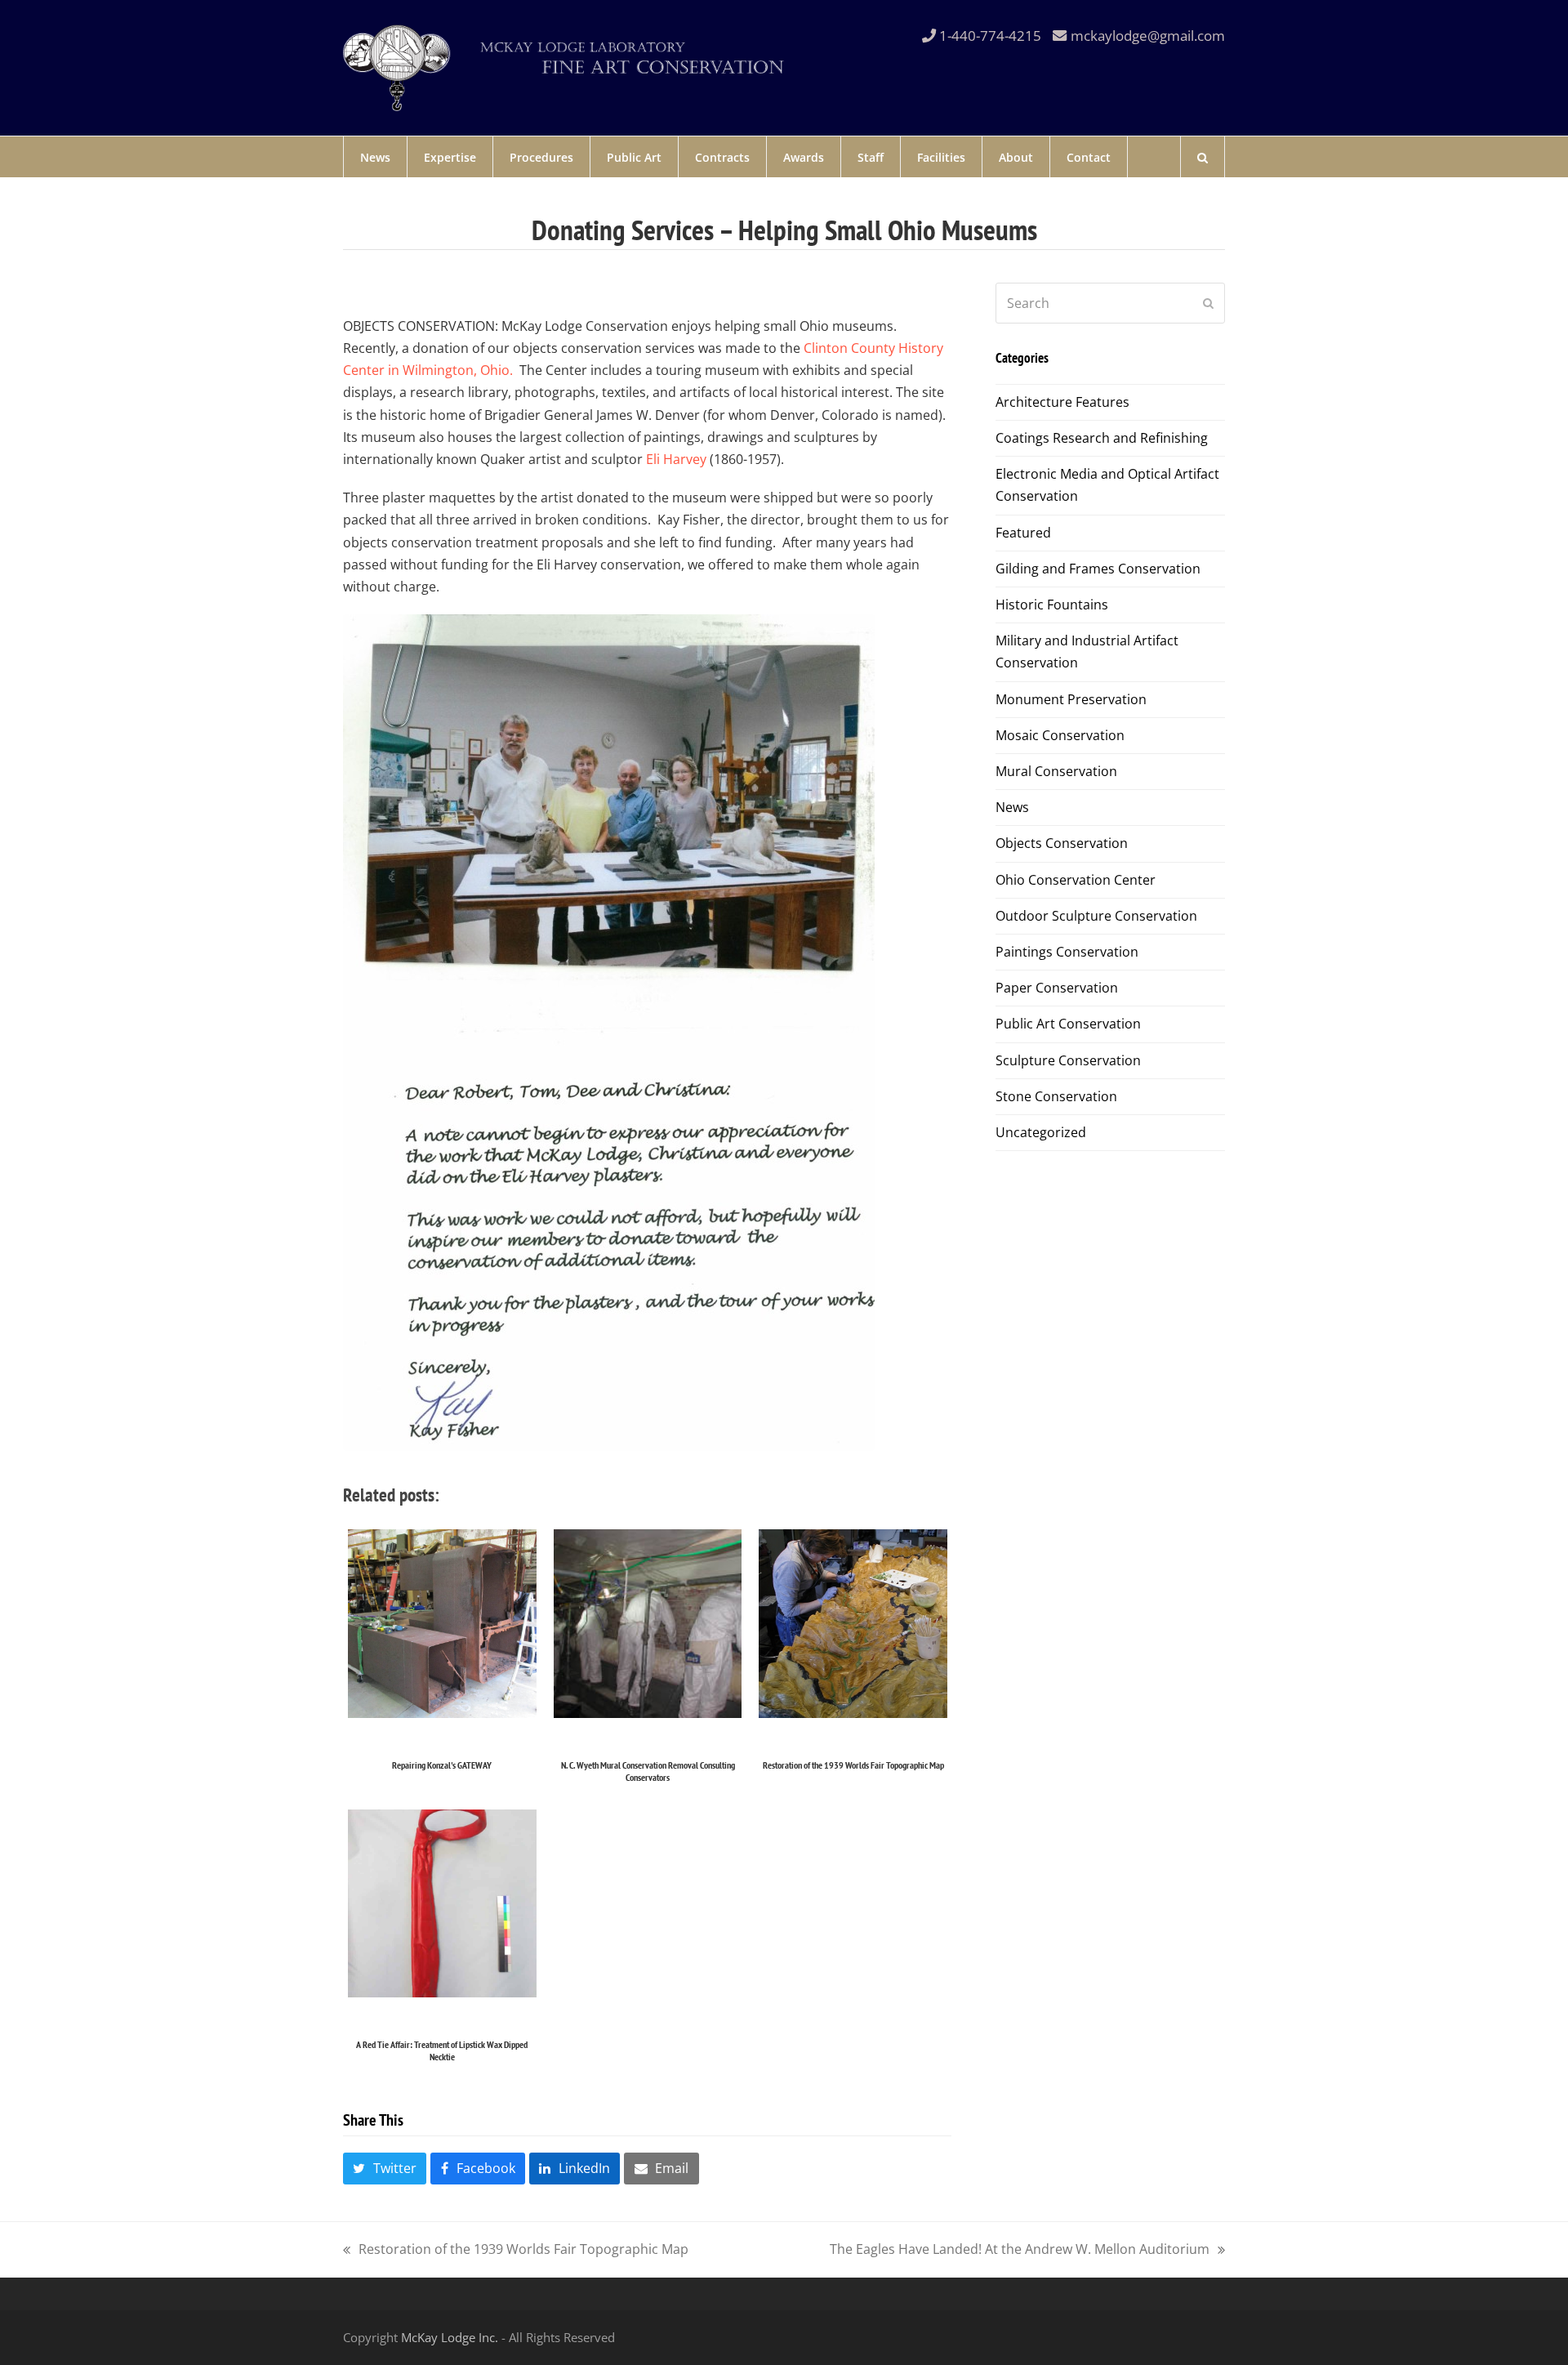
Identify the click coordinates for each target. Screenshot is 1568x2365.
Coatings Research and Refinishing (1102, 438)
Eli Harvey (676, 459)
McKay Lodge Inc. (450, 2337)
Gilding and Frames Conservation (1098, 569)
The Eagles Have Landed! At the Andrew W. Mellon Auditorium (1020, 2250)
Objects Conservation (1062, 843)
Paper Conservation (1057, 988)
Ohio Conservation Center (1076, 880)
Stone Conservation (1056, 1096)
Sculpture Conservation (1068, 1060)
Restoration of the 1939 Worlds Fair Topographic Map (516, 2250)
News (1012, 807)
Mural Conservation (1056, 771)
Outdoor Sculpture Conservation (1096, 916)
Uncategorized (1041, 1132)
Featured (1023, 533)
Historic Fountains (1052, 605)
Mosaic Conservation (1060, 735)
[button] (1203, 157)
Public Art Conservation (1068, 1024)
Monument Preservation (1071, 699)
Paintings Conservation (1067, 952)
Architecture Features (1062, 402)
